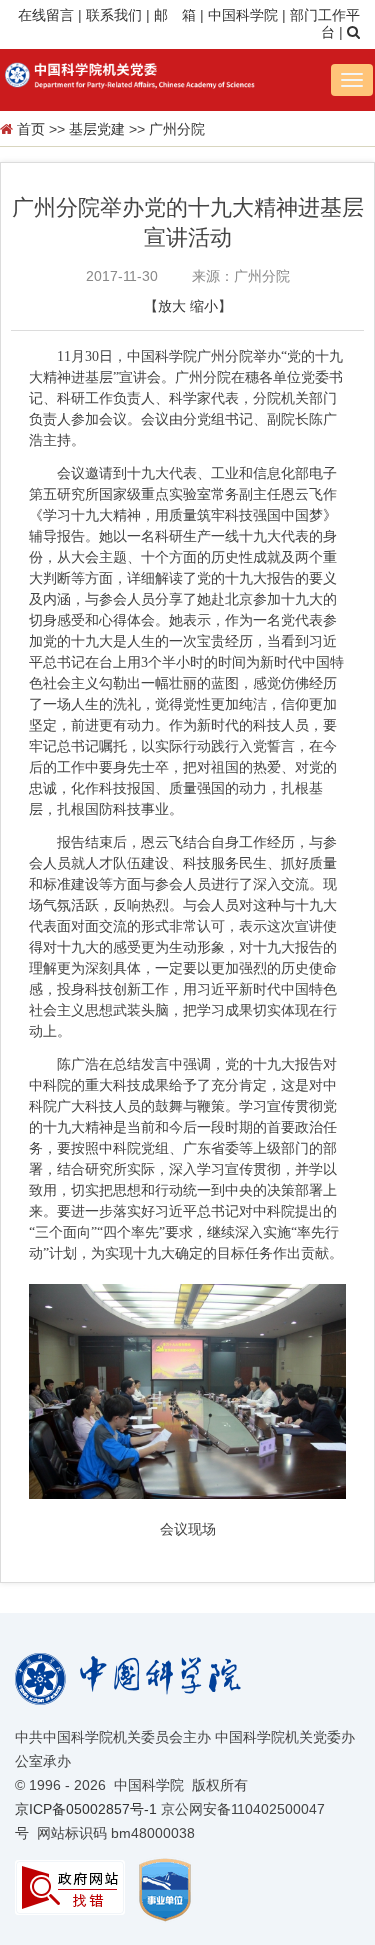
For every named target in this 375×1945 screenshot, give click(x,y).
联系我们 (114, 15)
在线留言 (46, 15)
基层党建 (97, 129)
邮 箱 (175, 15)
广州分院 (177, 129)
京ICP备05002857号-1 (86, 1809)
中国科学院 (243, 15)
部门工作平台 (325, 24)
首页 (31, 129)
